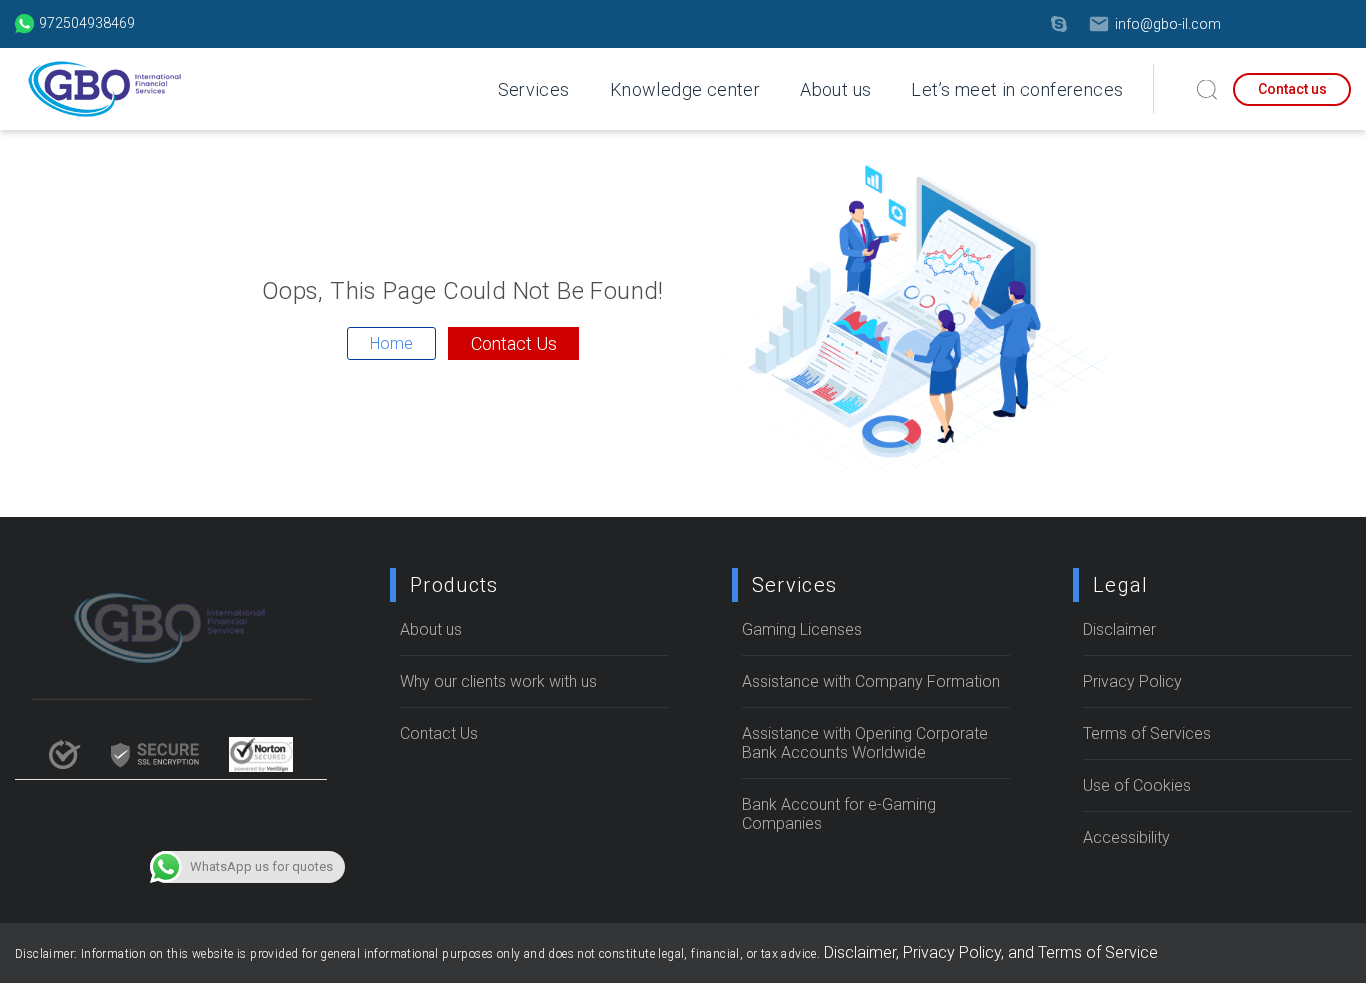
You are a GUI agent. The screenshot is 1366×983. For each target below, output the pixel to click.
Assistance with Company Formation (871, 681)
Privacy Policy (1132, 681)
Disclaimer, (863, 952)
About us (835, 89)
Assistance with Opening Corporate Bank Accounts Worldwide (865, 743)
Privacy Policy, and (970, 952)
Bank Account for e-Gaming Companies (839, 814)
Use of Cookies (1137, 785)
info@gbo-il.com (1168, 24)
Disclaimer (1119, 629)
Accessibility (1126, 837)
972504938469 (87, 23)
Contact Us (514, 343)
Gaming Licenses (802, 629)
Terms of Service (1098, 952)
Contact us (1292, 89)
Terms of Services (1147, 733)
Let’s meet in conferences (1017, 89)
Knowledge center (685, 89)
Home (391, 343)
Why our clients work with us (498, 681)
